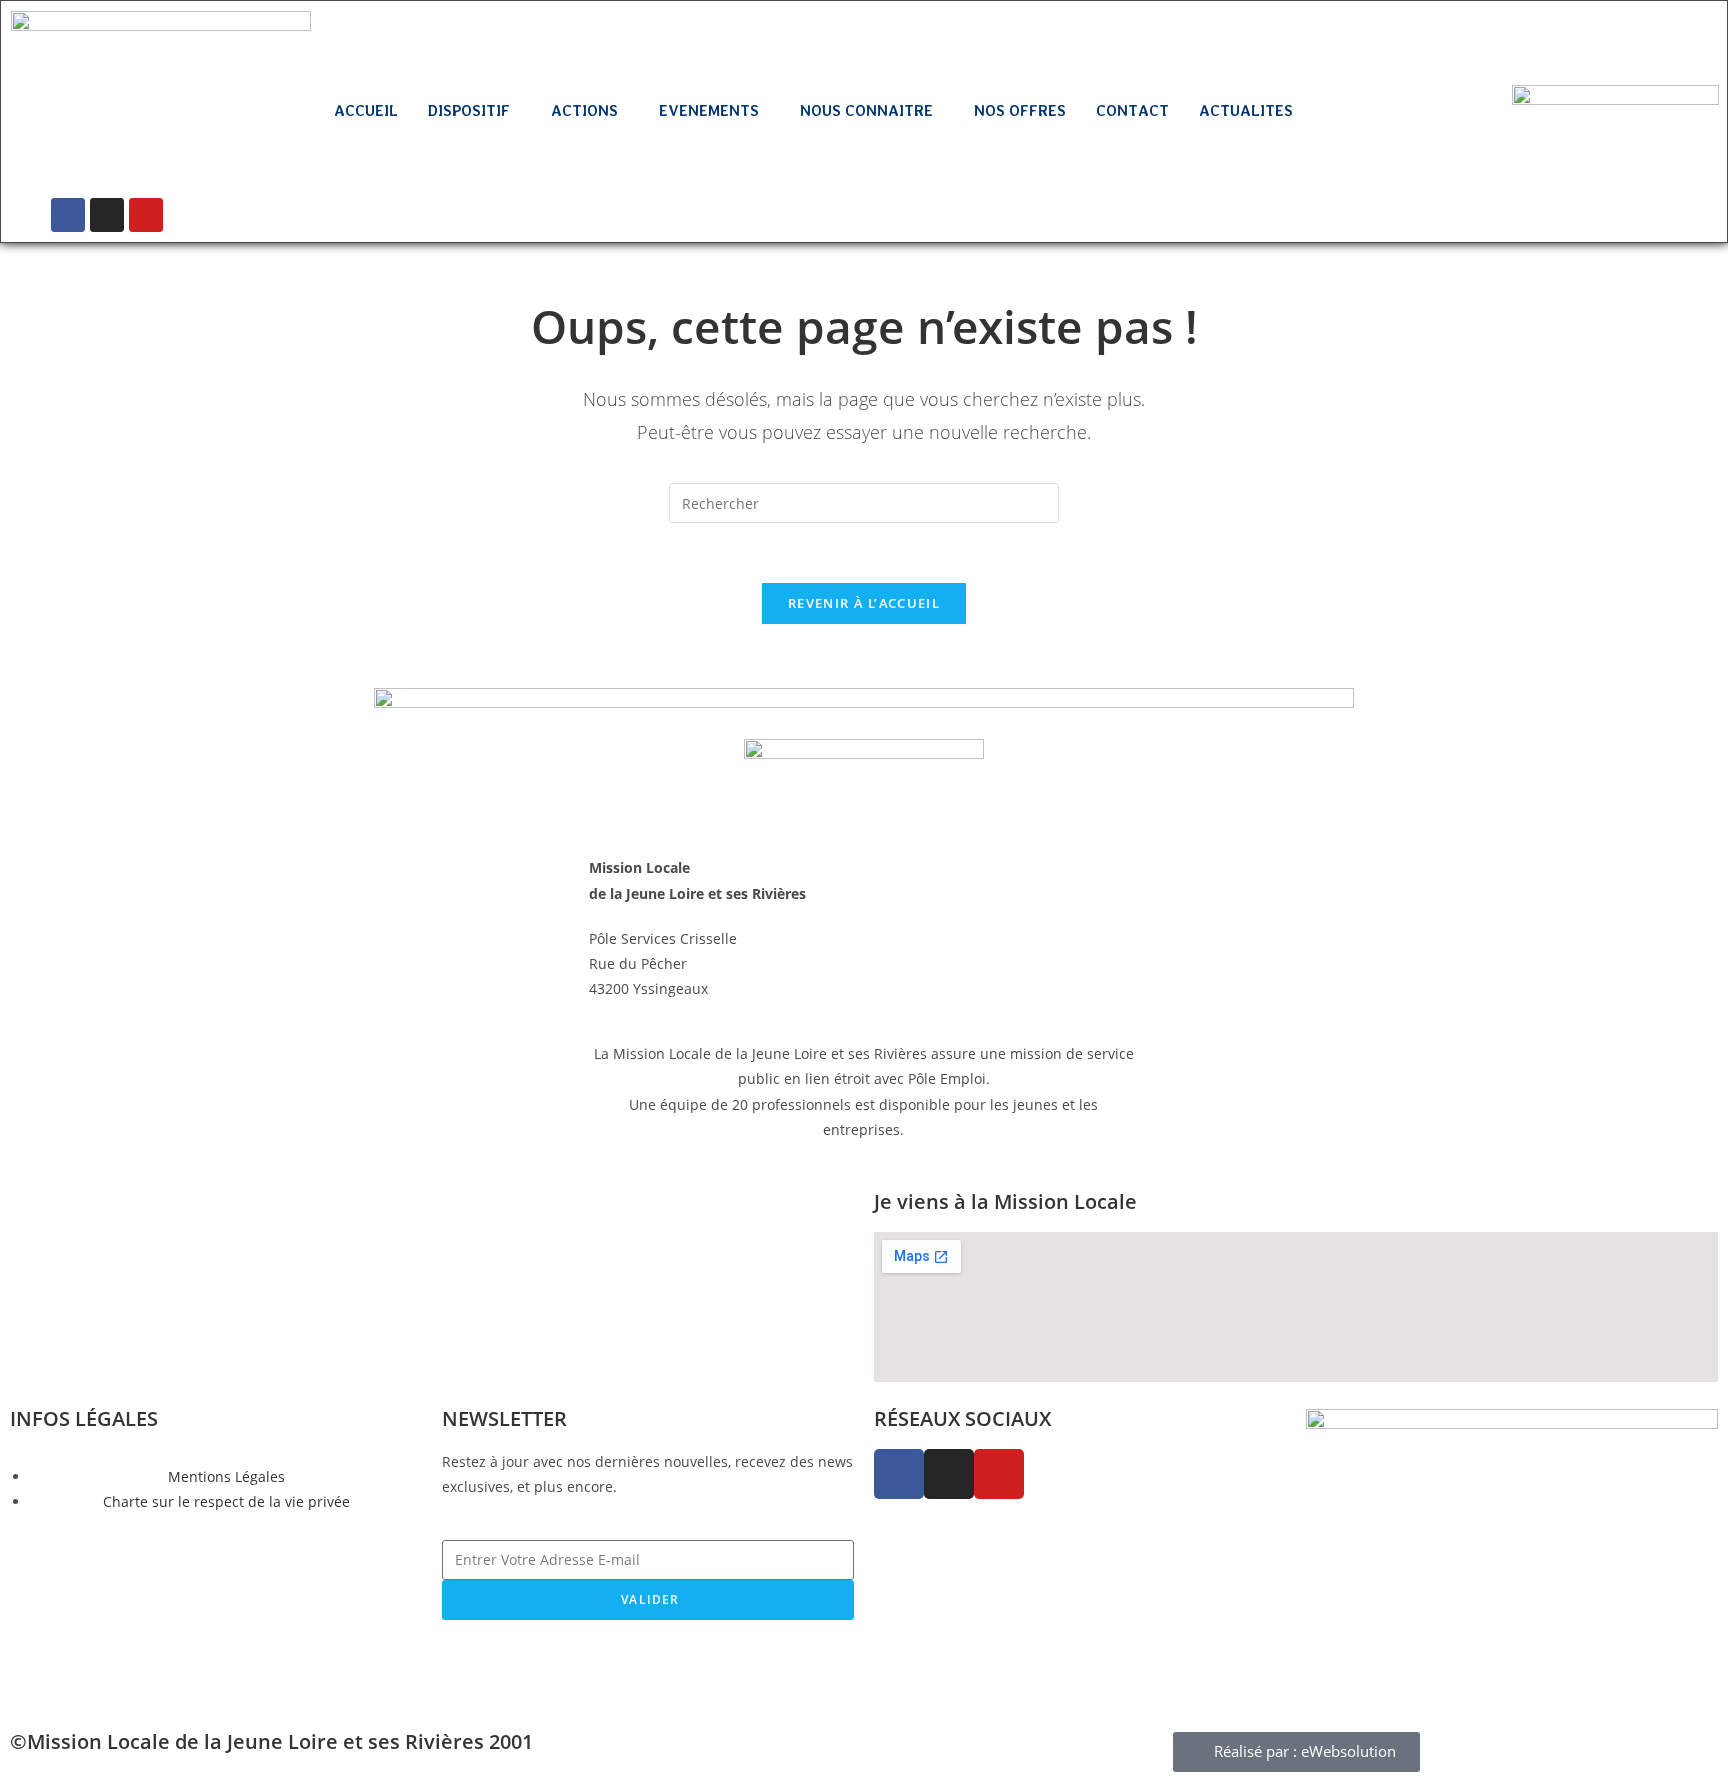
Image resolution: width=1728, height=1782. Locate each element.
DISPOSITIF (469, 111)
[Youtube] (146, 215)
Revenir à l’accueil (864, 603)
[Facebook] (68, 215)
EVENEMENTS (709, 111)
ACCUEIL (366, 111)
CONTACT (1132, 111)
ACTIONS (584, 111)
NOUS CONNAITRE (866, 111)
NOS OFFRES (1020, 111)
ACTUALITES (1246, 111)
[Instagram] (107, 215)
